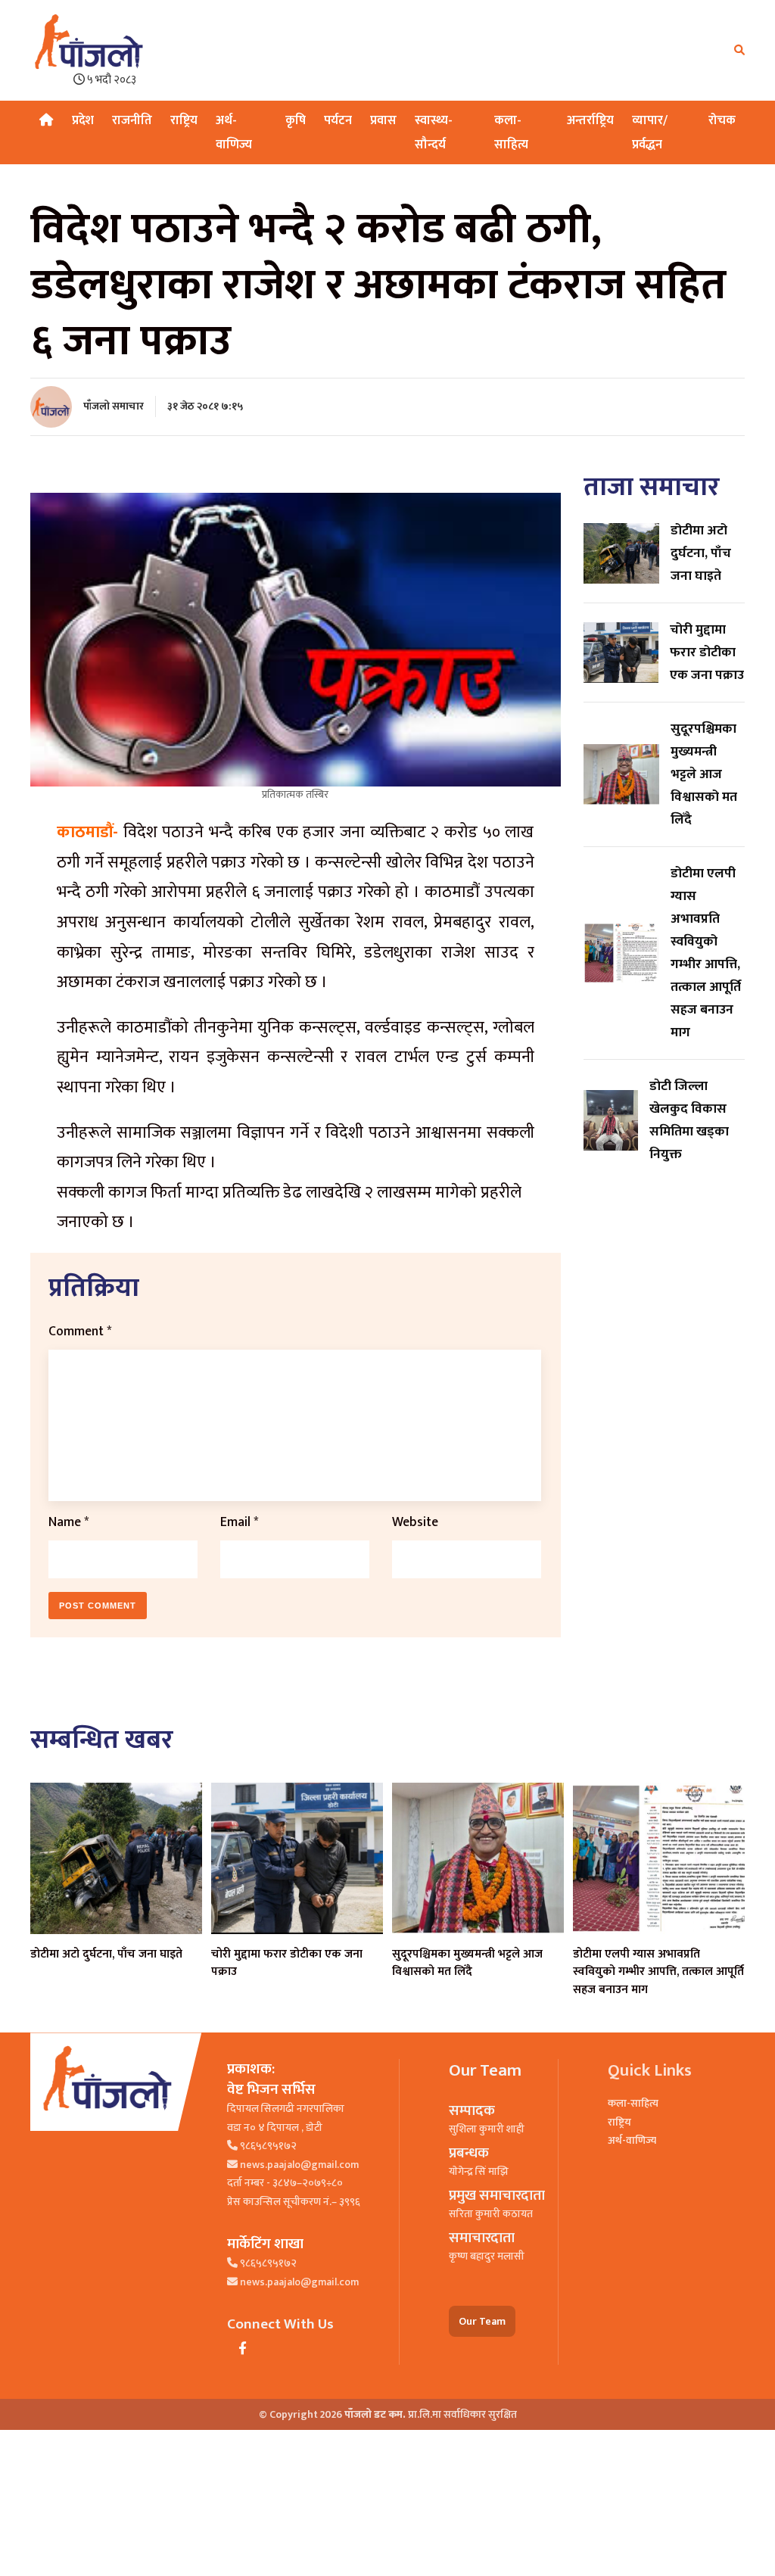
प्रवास (383, 120)
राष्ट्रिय (184, 120)
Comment (80, 1331)
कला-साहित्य (633, 2103)
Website (415, 1522)
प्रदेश (83, 120)
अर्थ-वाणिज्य (632, 2140)
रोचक (722, 120)
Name (68, 1522)
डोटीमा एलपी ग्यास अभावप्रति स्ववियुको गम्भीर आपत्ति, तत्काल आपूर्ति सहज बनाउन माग (658, 1972)
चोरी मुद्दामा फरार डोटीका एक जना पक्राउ (287, 1963)
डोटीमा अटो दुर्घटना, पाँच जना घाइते (106, 1954)
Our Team (482, 2321)
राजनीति (132, 120)
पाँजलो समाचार (114, 406)
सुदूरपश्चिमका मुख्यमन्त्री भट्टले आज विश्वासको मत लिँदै (467, 1963)
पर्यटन (338, 120)
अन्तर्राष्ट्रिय (590, 120)
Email (239, 1522)
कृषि (296, 120)
